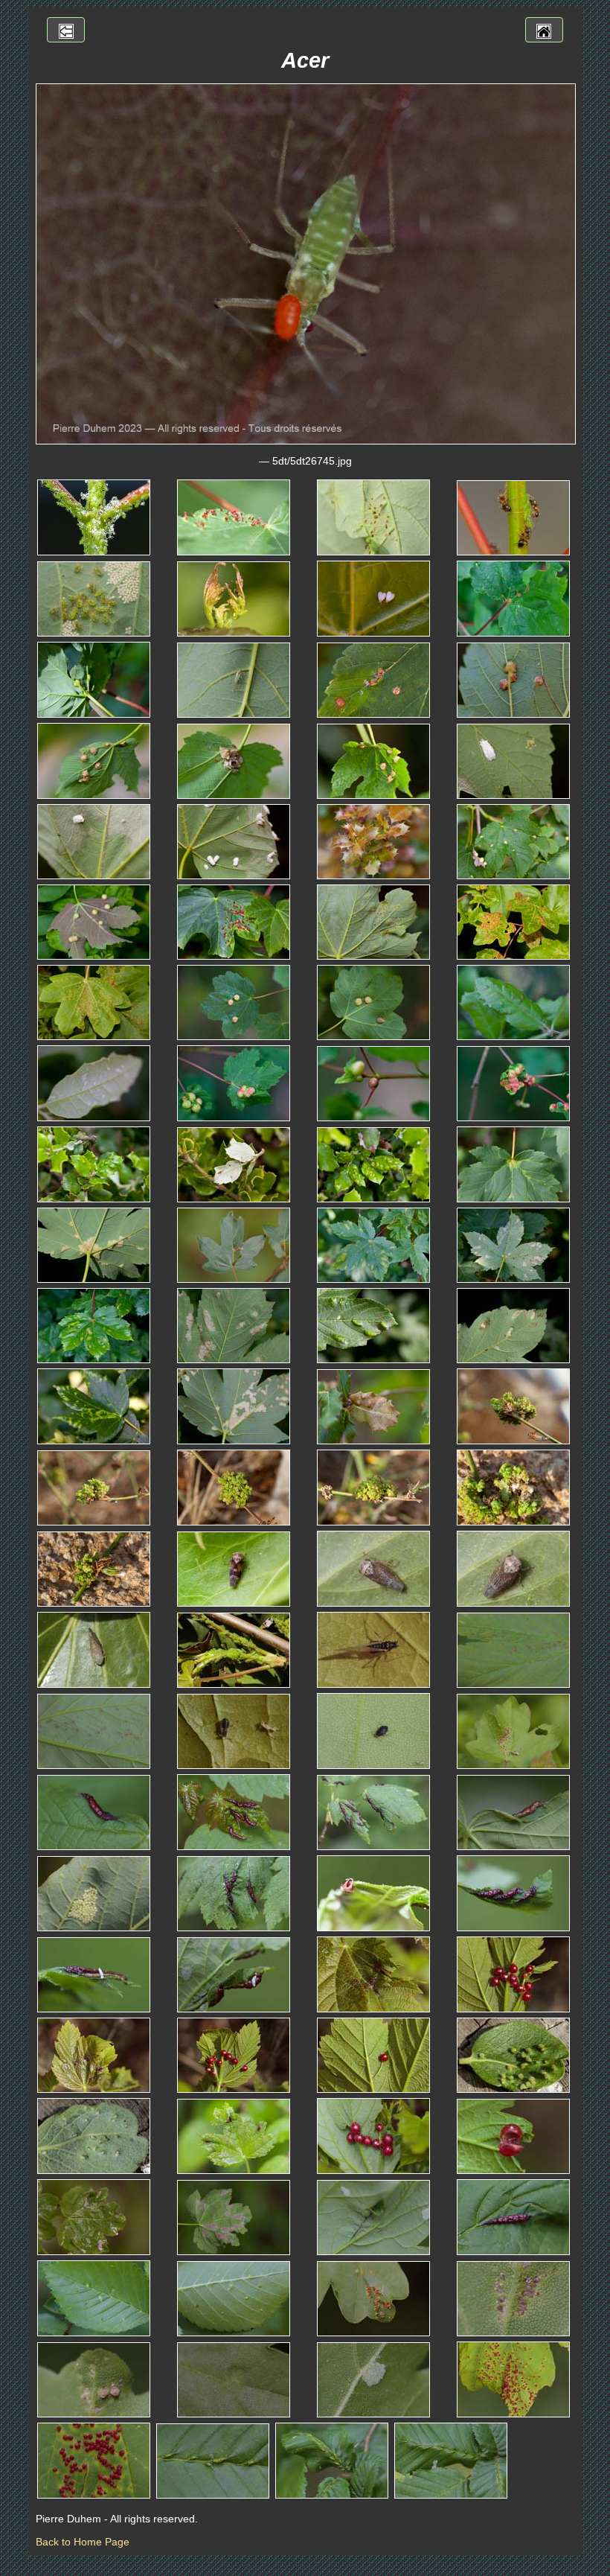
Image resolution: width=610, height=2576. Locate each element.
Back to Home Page (83, 2542)
